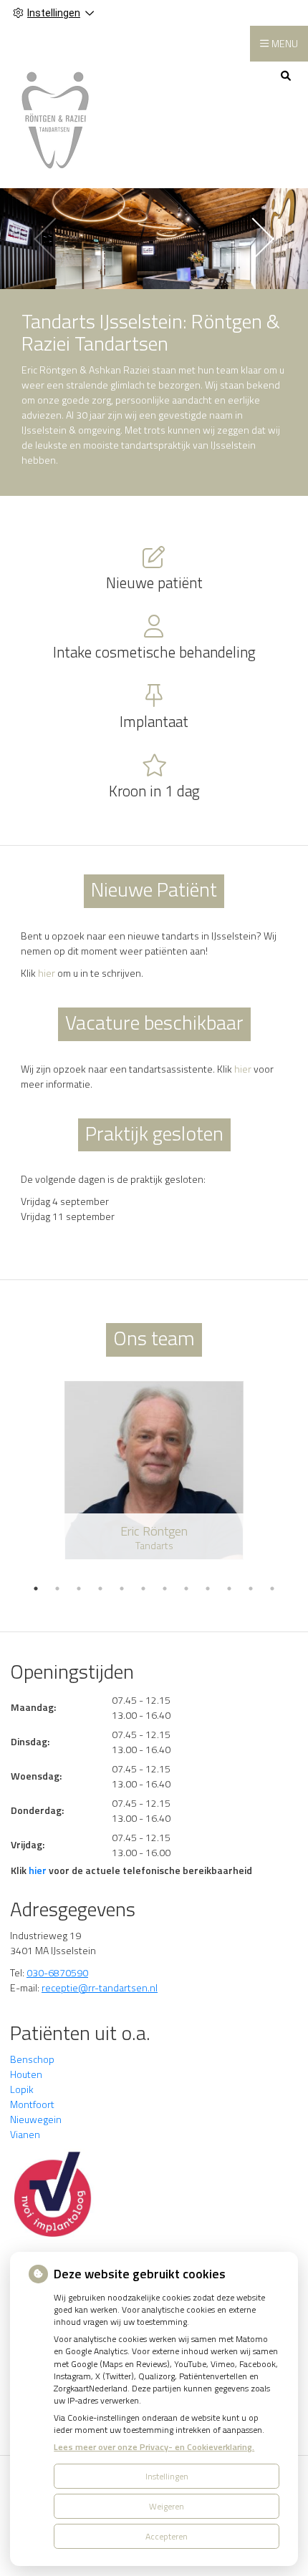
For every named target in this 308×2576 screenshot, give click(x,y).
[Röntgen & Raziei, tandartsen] (55, 117)
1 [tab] (36, 1589)
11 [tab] (251, 1589)
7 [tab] (165, 1589)
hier (47, 973)
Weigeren (167, 2506)
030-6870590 (57, 1972)
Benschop (32, 2059)
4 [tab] (100, 1589)
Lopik (22, 2089)
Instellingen (167, 2476)
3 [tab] (79, 1589)
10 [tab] (229, 1589)
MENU (285, 43)
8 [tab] (186, 1589)
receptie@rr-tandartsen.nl (100, 1987)
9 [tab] (208, 1589)
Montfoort (32, 2104)
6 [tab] (143, 1589)
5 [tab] (122, 1589)
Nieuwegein (36, 2119)
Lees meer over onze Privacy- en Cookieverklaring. (154, 2447)
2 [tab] (57, 1589)
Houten (26, 2074)
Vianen (25, 2134)
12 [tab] (272, 1589)
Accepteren (167, 2536)
